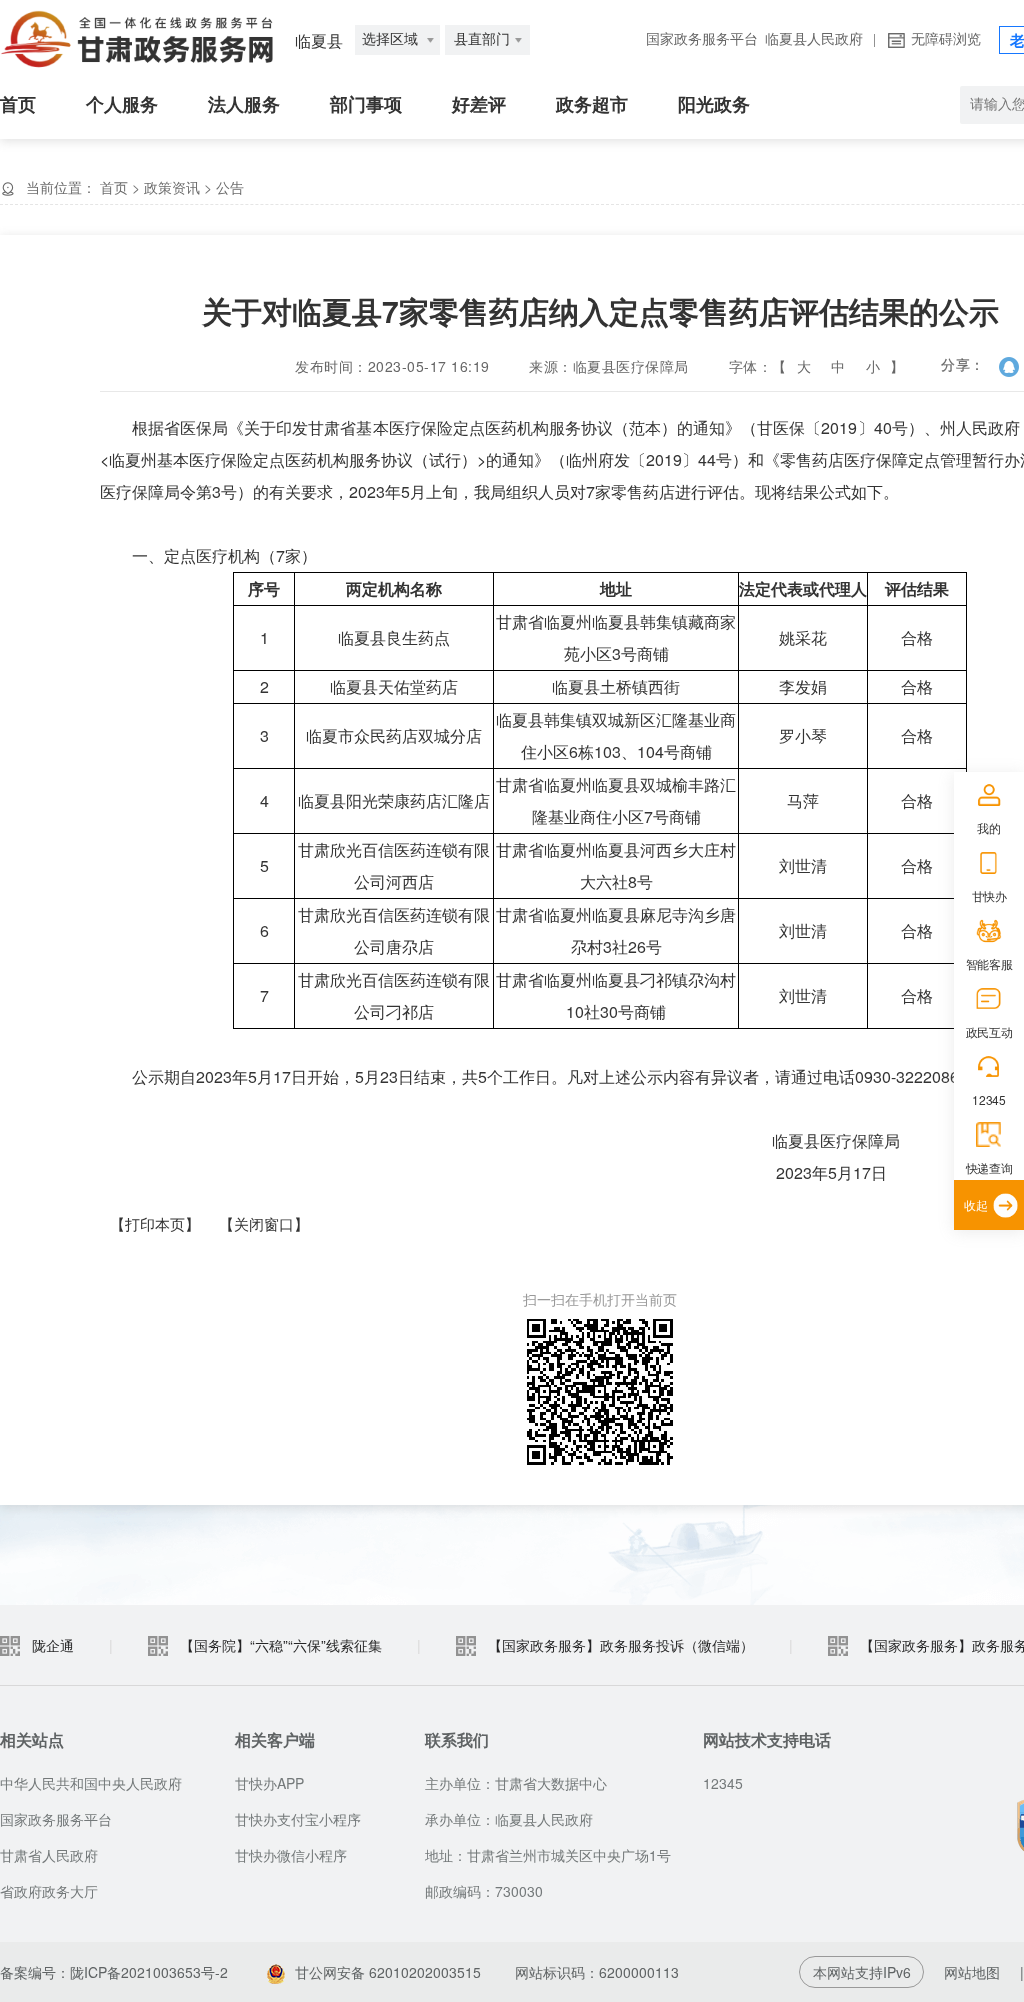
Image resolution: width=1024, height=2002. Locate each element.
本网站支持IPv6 (862, 1972)
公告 (230, 187)
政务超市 (592, 105)
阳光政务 (714, 105)
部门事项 (366, 105)
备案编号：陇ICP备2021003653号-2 (114, 1972)
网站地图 (972, 1972)
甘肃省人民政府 (49, 1855)
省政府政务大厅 (49, 1891)
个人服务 (122, 105)
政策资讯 (172, 187)
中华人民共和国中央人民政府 (91, 1783)
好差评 (479, 105)
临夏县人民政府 (814, 39)
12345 (988, 1099)
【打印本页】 (155, 1223)
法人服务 (244, 105)
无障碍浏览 (946, 39)
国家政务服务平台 (702, 39)
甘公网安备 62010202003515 (388, 1972)
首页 (18, 105)
